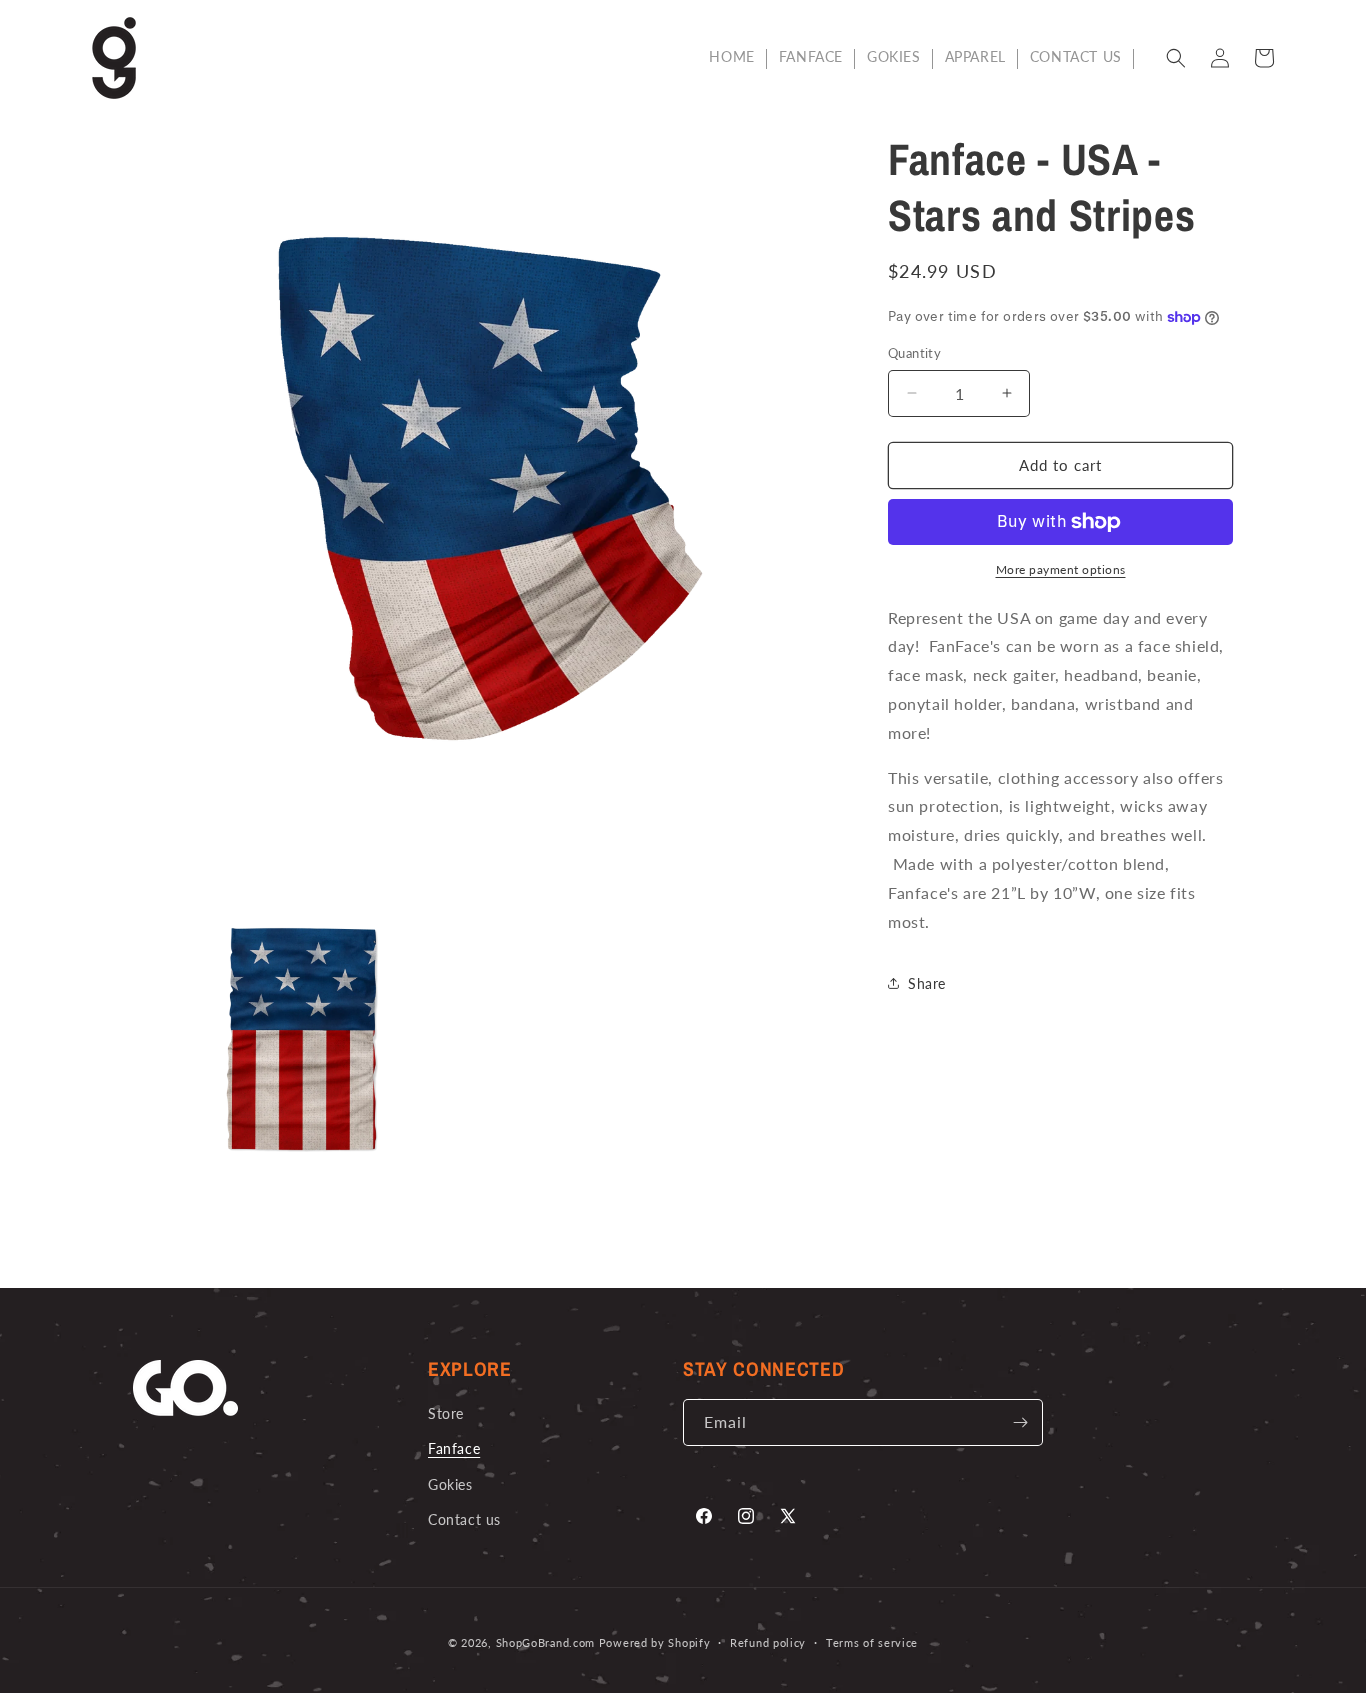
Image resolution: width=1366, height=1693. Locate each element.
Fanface (454, 1448)
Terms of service (872, 1642)
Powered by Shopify (655, 1642)
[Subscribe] (1020, 1422)
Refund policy (768, 1642)
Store (446, 1413)
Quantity (914, 353)
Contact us (464, 1519)
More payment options (1061, 569)
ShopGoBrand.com (546, 1642)
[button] (1176, 58)
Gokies (450, 1484)
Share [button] (927, 983)
